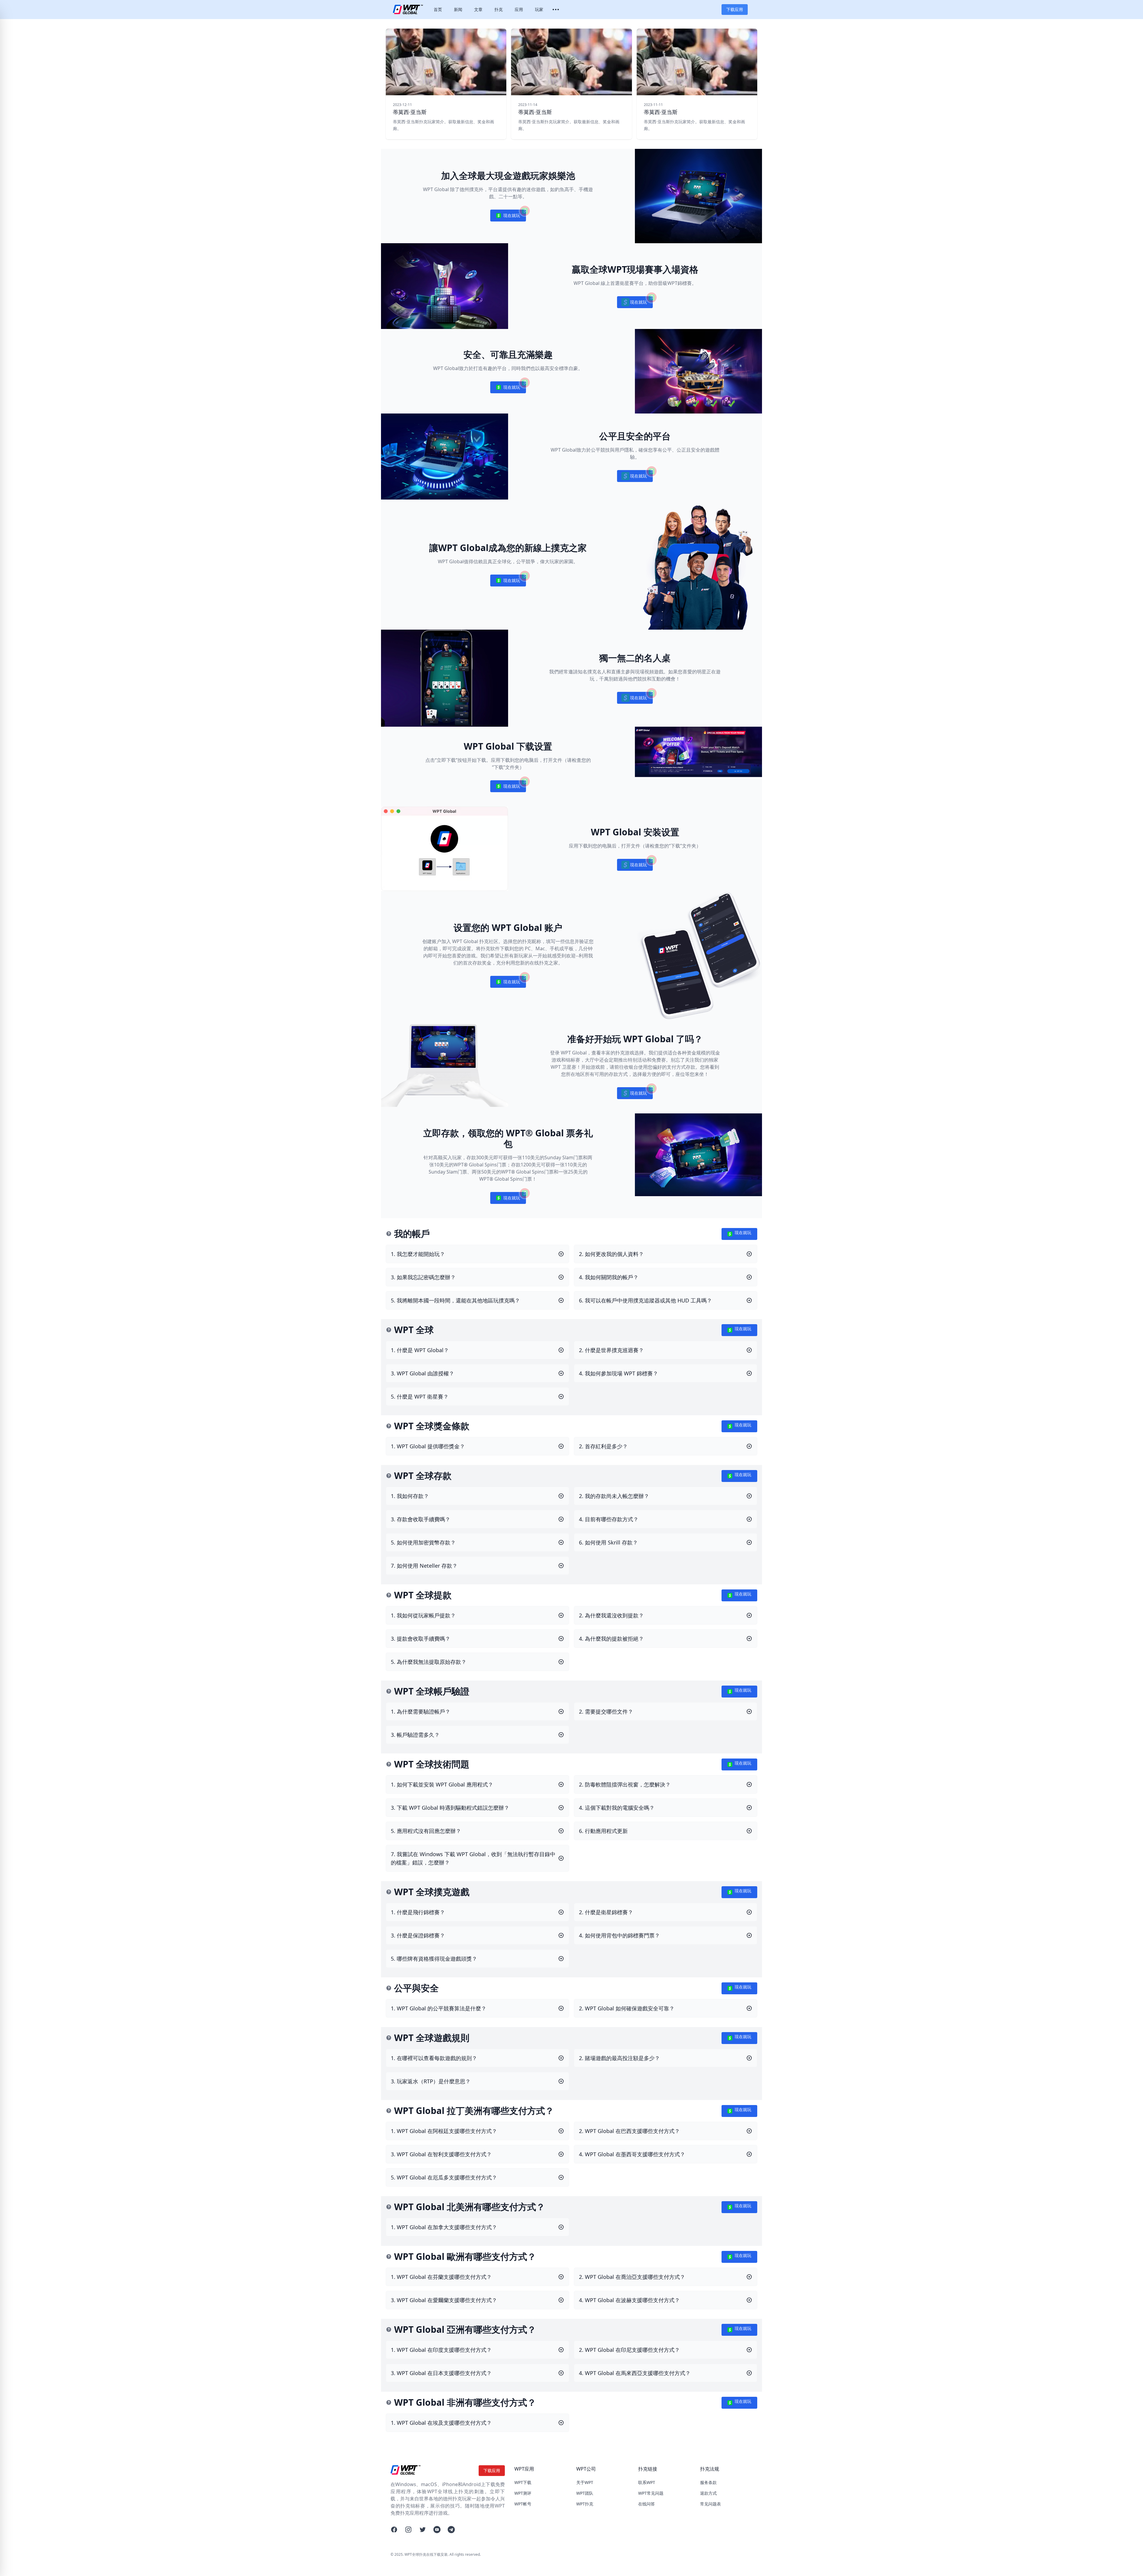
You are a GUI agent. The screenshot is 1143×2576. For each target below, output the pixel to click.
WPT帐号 (523, 2504)
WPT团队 (585, 2493)
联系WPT (647, 2482)
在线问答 (647, 2504)
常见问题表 (711, 2504)
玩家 (539, 9)
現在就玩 (508, 217)
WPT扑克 (585, 2504)
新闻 (458, 9)
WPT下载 (523, 2482)
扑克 (499, 9)
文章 (478, 9)
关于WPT (585, 2482)
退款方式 (708, 2493)
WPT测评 (523, 2493)
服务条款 (708, 2482)
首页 (438, 9)
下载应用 (735, 9)
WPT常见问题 (651, 2493)
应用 (519, 9)
